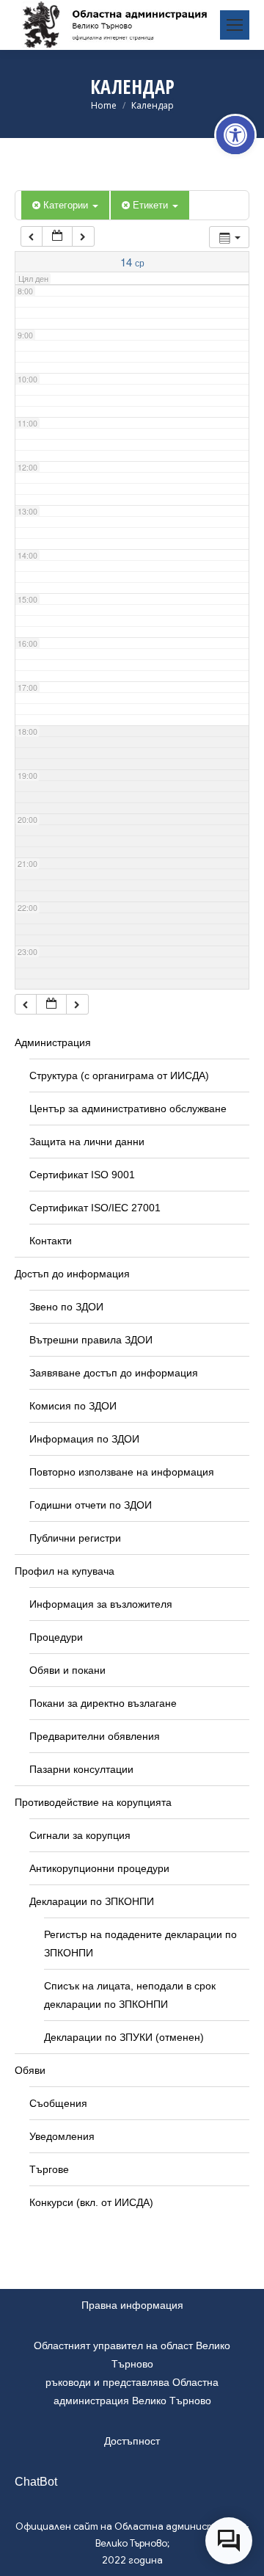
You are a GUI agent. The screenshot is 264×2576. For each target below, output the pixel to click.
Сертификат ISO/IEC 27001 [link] (95, 1208)
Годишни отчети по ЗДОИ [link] (91, 1505)
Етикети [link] (152, 204)
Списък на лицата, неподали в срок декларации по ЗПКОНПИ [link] (130, 1995)
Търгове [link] (49, 2169)
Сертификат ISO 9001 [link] (82, 1175)
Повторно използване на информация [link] (122, 1472)
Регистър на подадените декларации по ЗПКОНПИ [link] (140, 1944)
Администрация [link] (53, 1042)
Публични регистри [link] (75, 1538)
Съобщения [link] (58, 2103)
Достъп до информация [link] (72, 1274)
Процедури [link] (56, 1637)
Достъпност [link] (132, 2441)
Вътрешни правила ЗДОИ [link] (91, 1340)
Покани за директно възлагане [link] (103, 1703)
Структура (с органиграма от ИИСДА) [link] (119, 1075)
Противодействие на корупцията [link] (93, 1802)
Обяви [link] (30, 2070)
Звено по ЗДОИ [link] (66, 1307)
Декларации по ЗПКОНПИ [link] (92, 1901)
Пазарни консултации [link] (81, 1769)
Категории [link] (67, 204)
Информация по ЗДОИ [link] (84, 1439)
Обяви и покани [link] (67, 1670)
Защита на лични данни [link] (87, 1142)
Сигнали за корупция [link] (80, 1835)
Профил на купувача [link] (65, 1571)
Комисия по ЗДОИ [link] (73, 1406)
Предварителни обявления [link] (95, 1736)
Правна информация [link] (132, 2305)
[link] (235, 135)
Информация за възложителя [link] (101, 1604)
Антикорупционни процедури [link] (99, 1868)
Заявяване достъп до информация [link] (114, 1373)
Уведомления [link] (62, 2136)
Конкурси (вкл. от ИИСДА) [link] (91, 2202)
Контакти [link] (51, 1241)
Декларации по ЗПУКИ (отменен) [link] (124, 2037)
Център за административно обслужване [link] (128, 1109)
